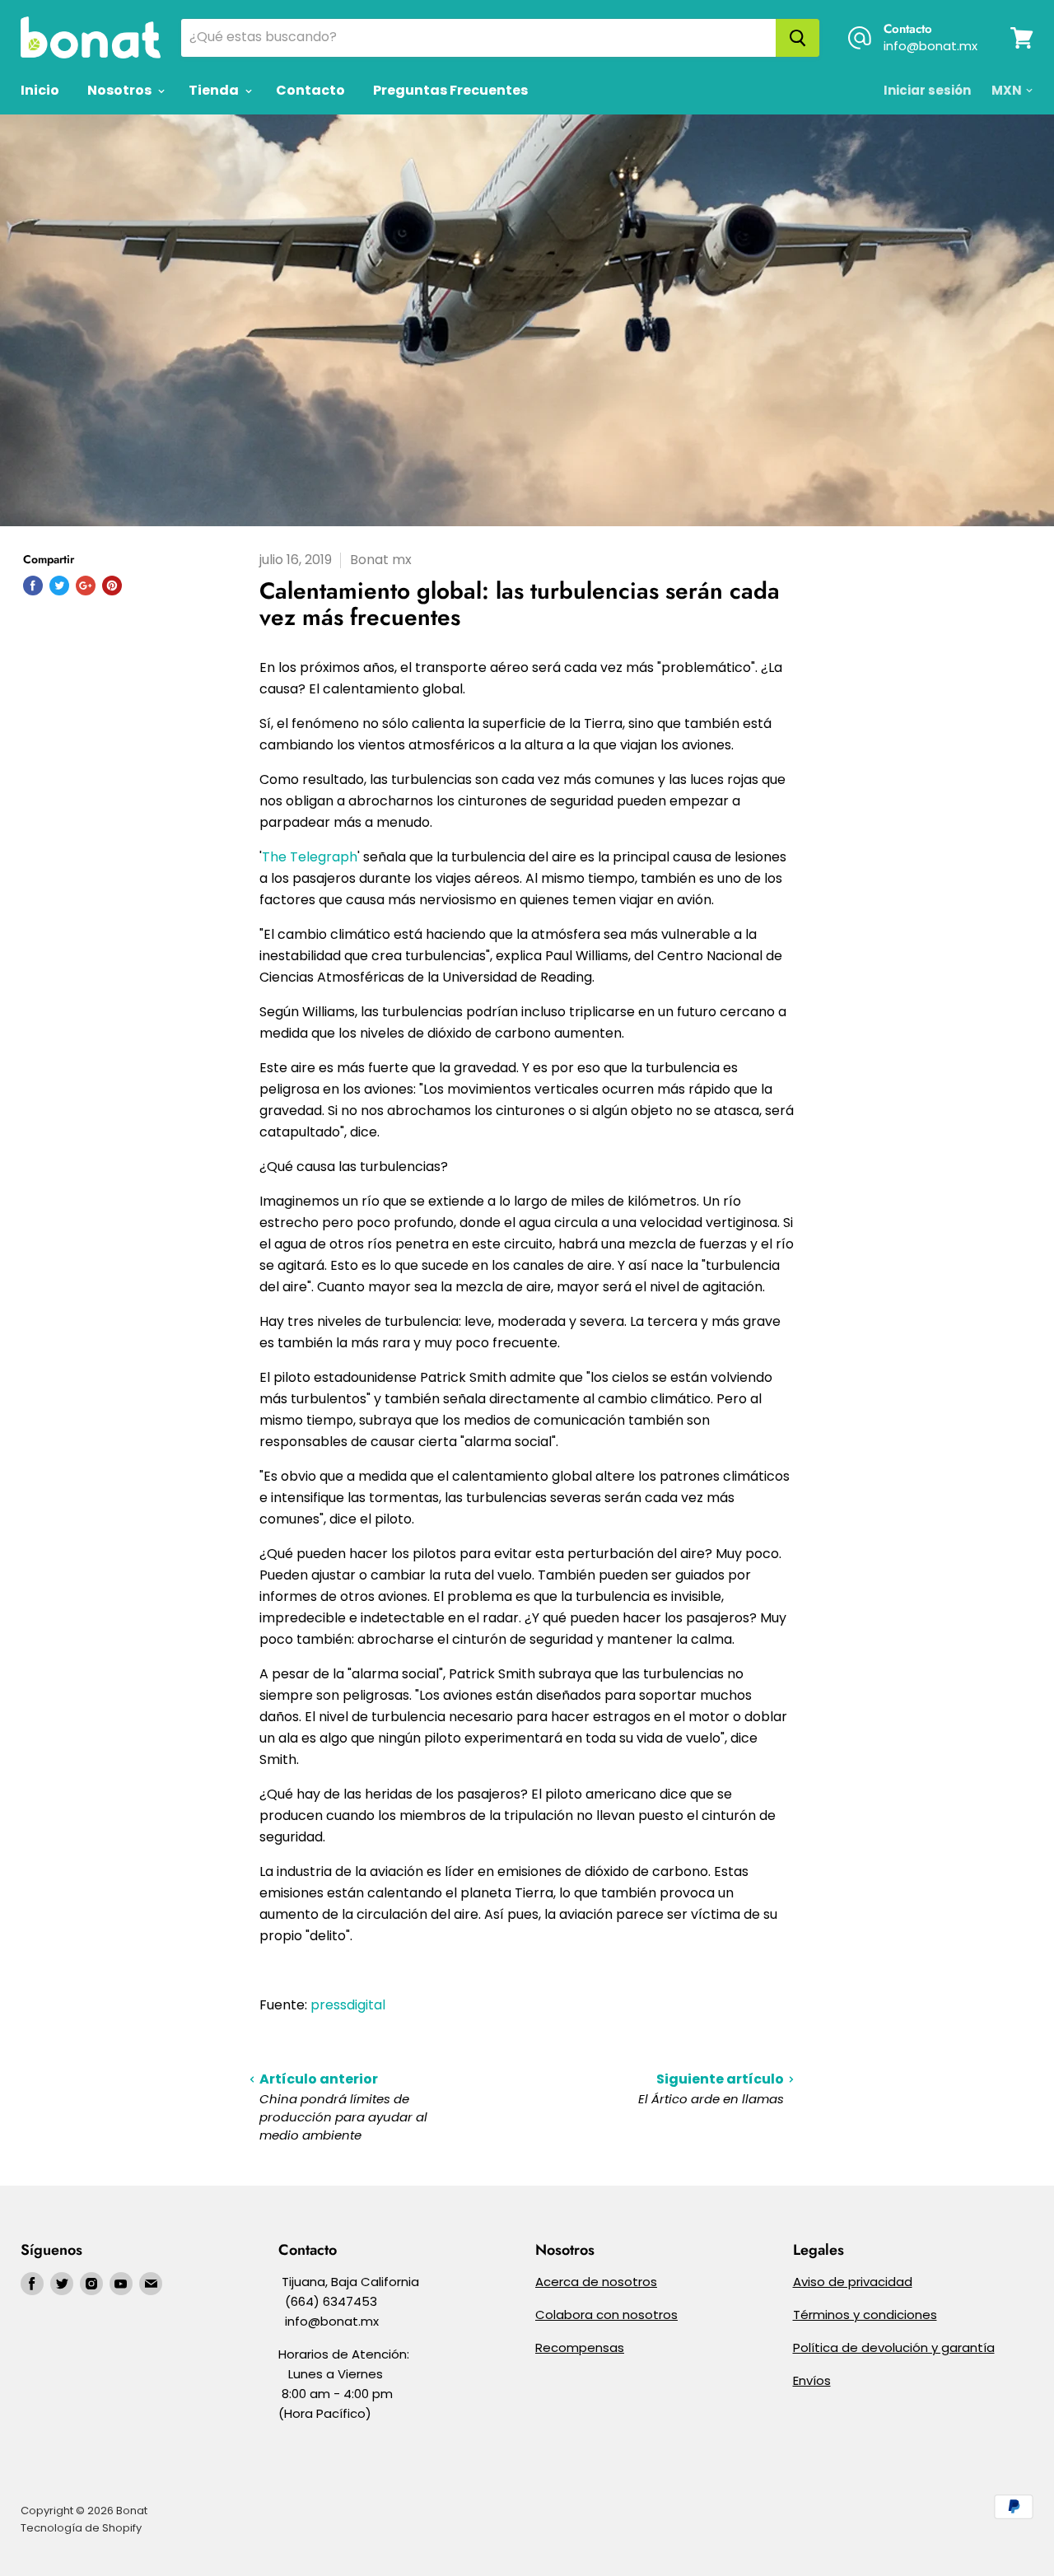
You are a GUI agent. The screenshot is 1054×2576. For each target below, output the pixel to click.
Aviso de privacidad (853, 2282)
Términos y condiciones (865, 2315)
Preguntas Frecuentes (450, 90)
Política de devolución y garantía (894, 2347)
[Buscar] (797, 38)
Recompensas (580, 2347)
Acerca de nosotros (596, 2282)
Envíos (812, 2380)
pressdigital (348, 2005)
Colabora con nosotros (606, 2315)
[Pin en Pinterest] (112, 586)
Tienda (215, 90)
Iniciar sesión (927, 90)
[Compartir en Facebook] (33, 586)
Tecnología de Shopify (81, 2528)
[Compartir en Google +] (86, 586)
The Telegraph (310, 857)
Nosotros (121, 90)
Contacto (310, 90)
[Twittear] (59, 586)
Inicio (40, 90)
